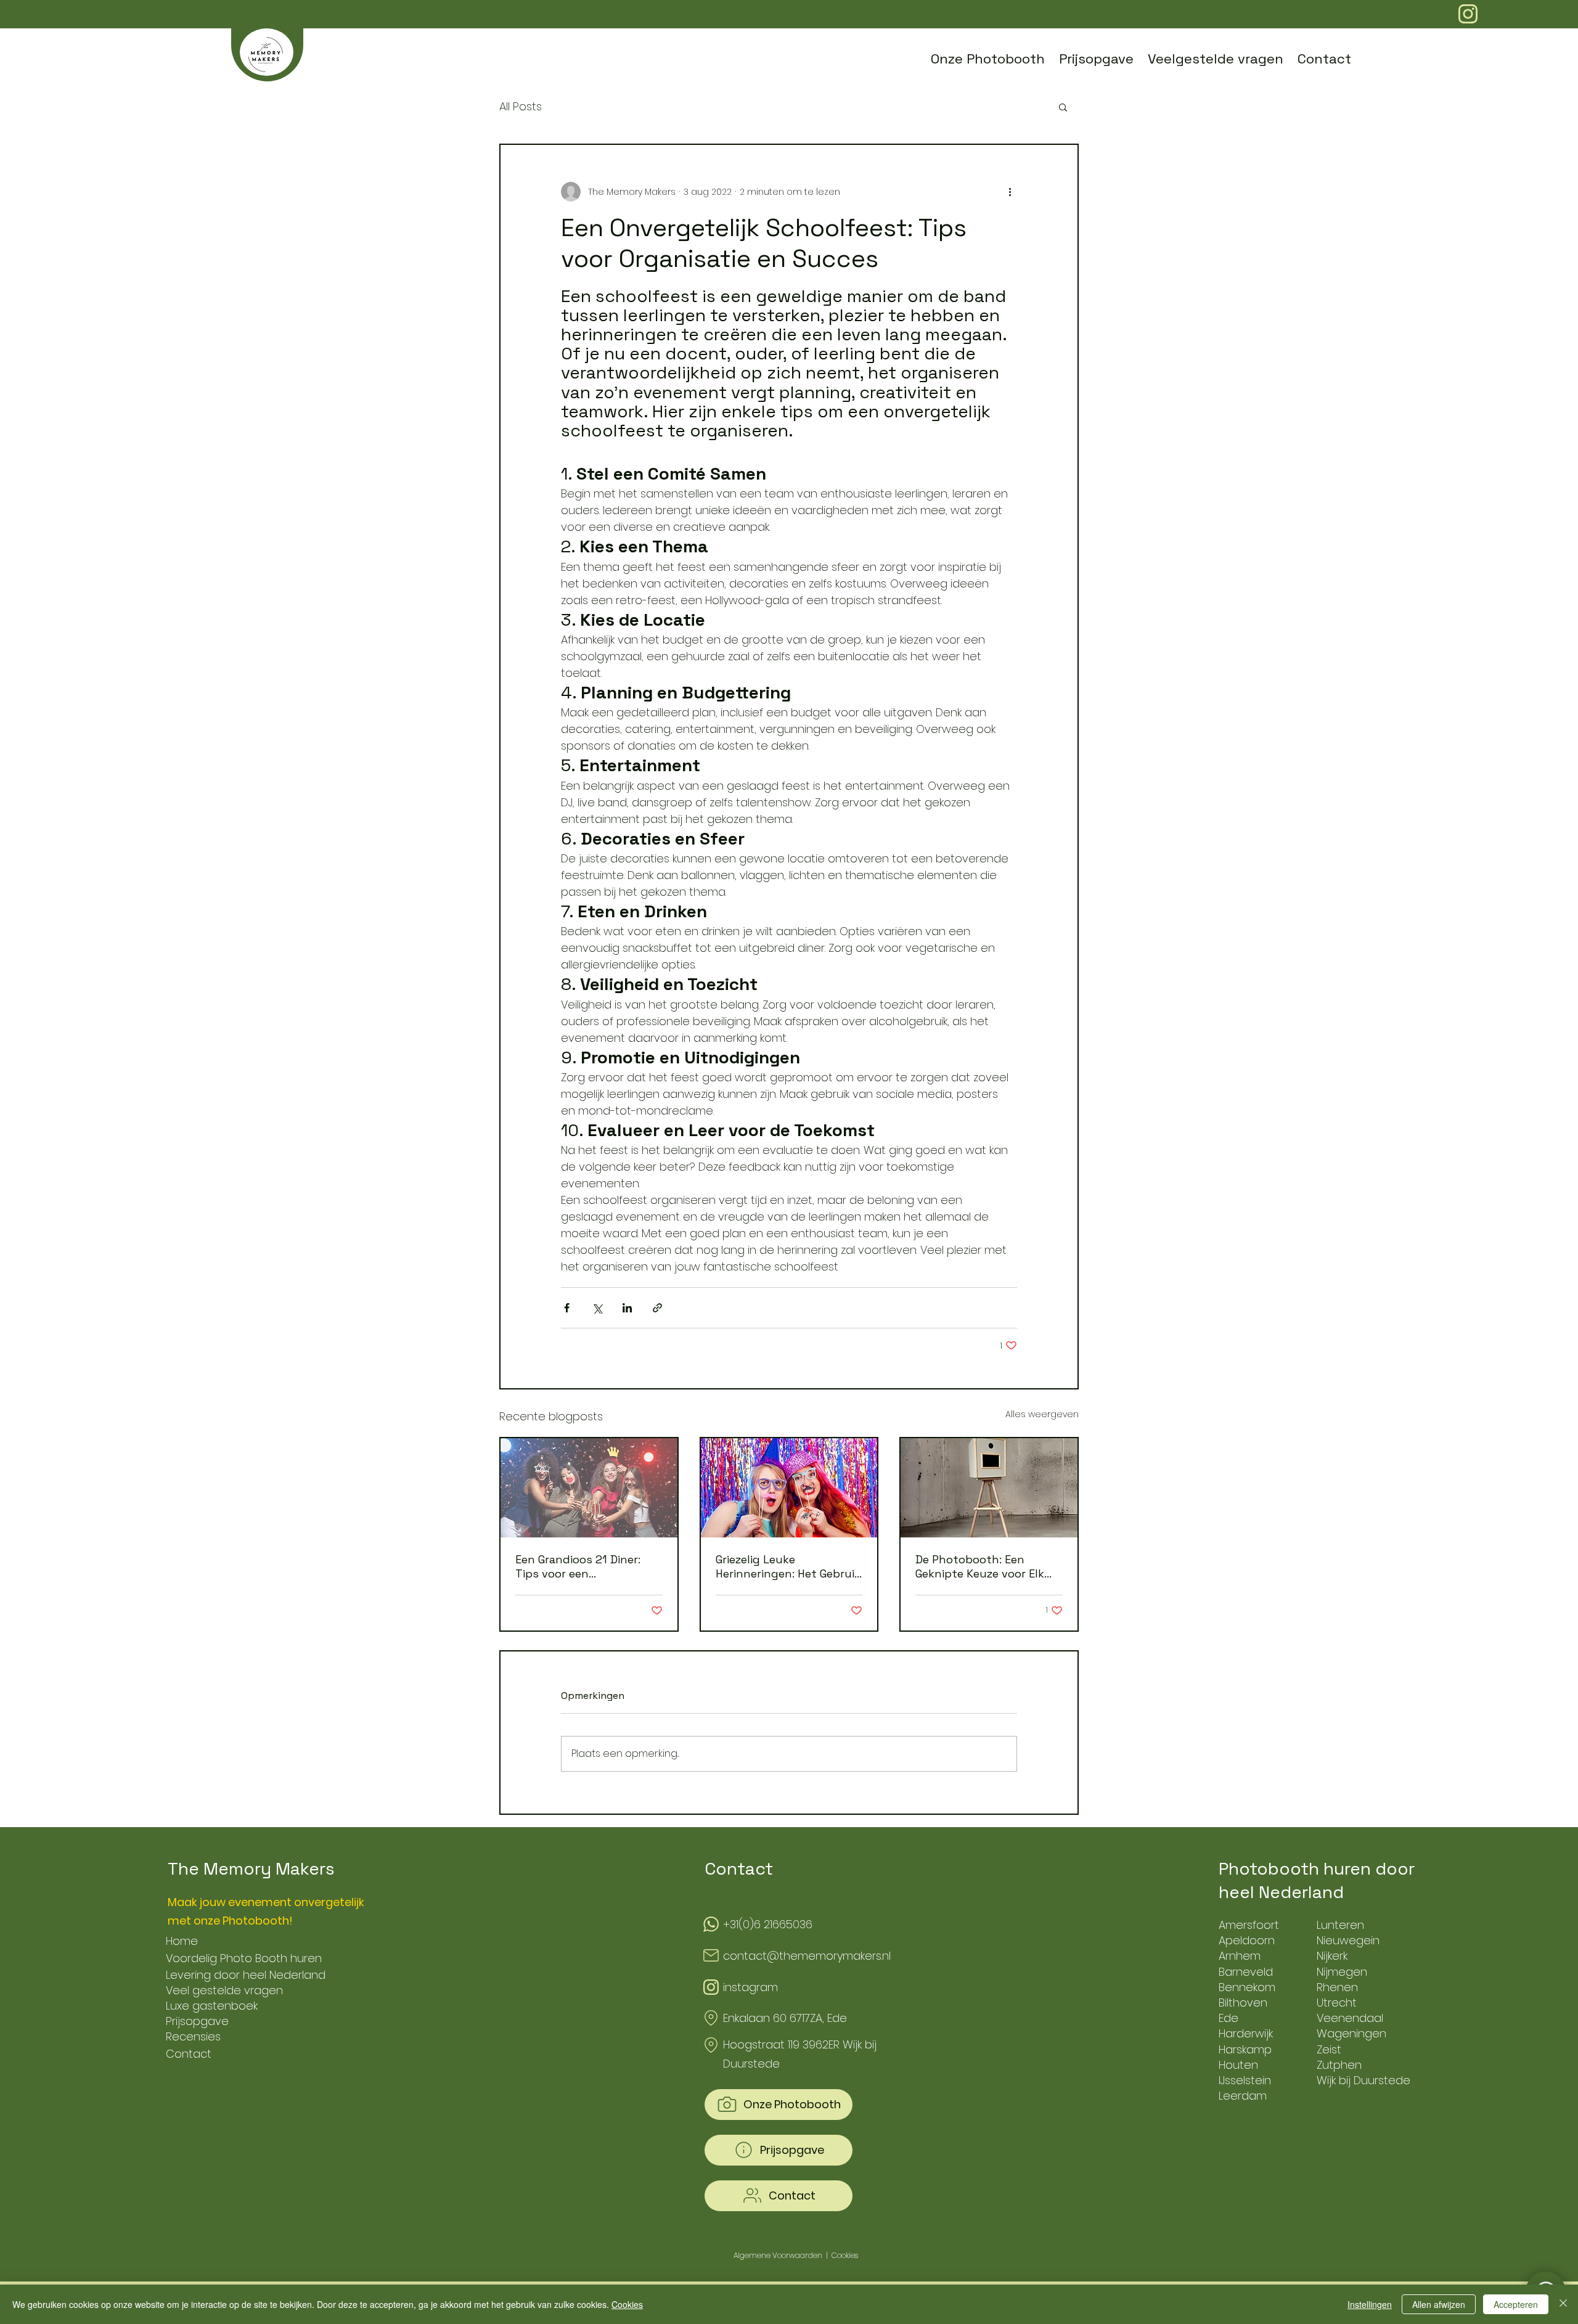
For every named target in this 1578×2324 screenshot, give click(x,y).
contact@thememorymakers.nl (807, 1956)
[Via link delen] (657, 1308)
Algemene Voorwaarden (778, 2255)
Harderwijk (1246, 2033)
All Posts (521, 106)
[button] (1063, 107)
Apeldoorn (1247, 1940)
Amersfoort (1249, 1925)
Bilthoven (1243, 2003)
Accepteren (1516, 2304)
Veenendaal (1350, 2018)
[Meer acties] (1010, 192)
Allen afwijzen (1439, 2304)
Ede (1228, 2018)
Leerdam (1243, 2096)
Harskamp (1245, 2049)
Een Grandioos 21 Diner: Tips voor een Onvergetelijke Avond (578, 1566)
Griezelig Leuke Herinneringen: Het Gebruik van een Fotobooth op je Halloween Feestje (788, 1566)
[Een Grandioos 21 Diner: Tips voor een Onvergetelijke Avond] (589, 1488)
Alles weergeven (1042, 1414)
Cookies (627, 2304)
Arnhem (1240, 1956)
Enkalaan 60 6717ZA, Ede (785, 2018)
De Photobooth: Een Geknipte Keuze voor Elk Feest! (980, 1566)
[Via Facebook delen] (567, 1308)
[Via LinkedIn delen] (627, 1308)
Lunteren (1340, 1925)
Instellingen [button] (1370, 2304)
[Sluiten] (1563, 2304)
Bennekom (1247, 1987)
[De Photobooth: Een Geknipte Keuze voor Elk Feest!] (989, 1488)
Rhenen (1337, 1987)
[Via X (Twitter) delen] (597, 1308)
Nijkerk (1332, 1956)
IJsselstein (1245, 2080)
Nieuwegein (1348, 1940)
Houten (1238, 2065)
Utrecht (1337, 2003)
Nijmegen (1342, 1972)
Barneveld (1246, 1972)
